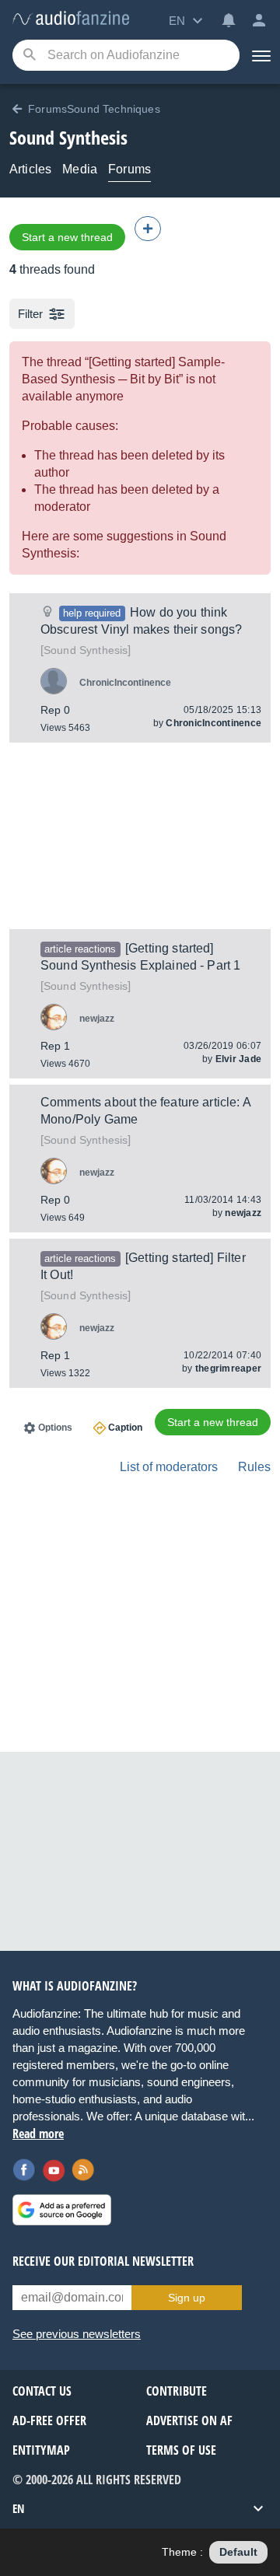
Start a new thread (67, 237)
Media (80, 169)
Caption (125, 1428)
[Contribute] (148, 229)
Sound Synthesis (86, 650)
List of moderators (169, 1467)
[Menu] (260, 55)
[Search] (29, 56)
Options (55, 1428)
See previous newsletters (77, 2334)
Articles (30, 169)
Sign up (187, 2298)
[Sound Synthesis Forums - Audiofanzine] (71, 19)
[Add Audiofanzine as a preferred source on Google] (62, 2210)
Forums (129, 169)
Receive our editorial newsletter (103, 2261)
